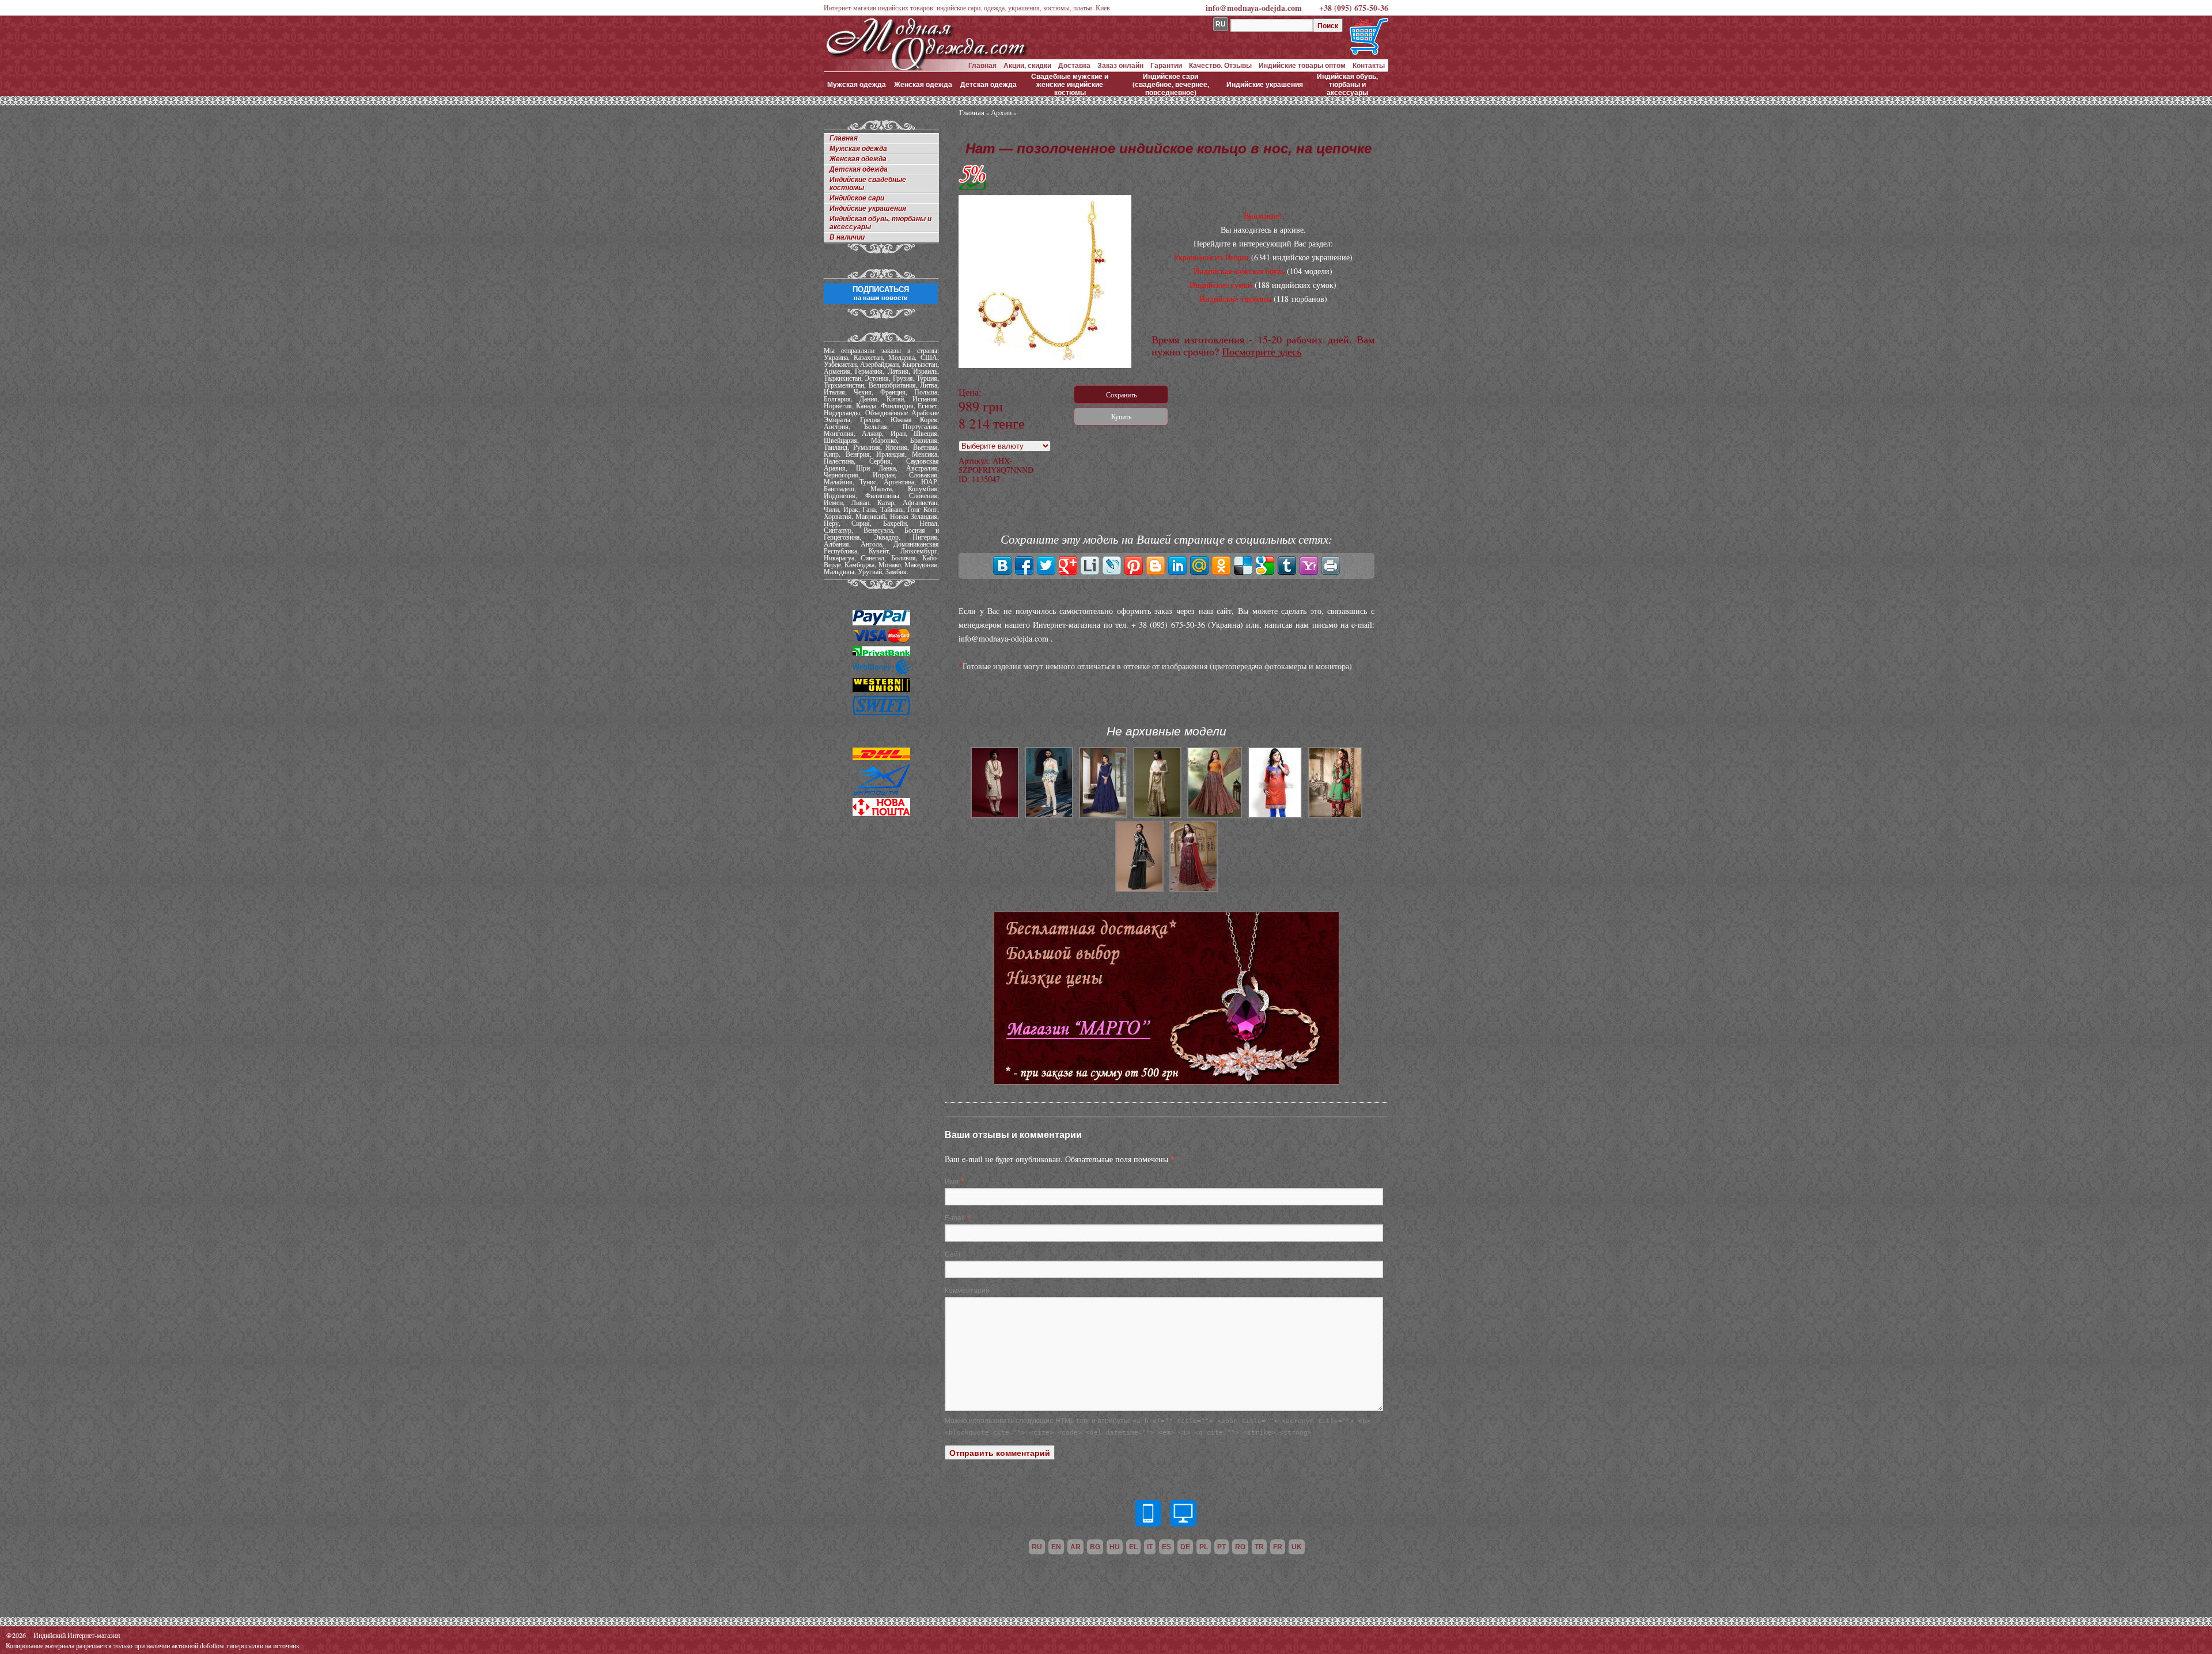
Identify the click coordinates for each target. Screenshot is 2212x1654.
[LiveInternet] (1090, 566)
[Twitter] (1046, 566)
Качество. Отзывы (1220, 65)
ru (1037, 1547)
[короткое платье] (1275, 815)
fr (1278, 1547)
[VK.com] (1002, 566)
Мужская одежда (857, 84)
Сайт (953, 1253)
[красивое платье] (1335, 815)
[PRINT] (1331, 566)
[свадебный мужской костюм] (995, 815)
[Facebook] (1024, 566)
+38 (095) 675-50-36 (1354, 8)
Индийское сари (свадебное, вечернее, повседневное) (1171, 84)
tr (1259, 1547)
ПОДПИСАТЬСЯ (881, 293)
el (1133, 1547)
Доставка (1074, 65)
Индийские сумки (1221, 285)
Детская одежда (988, 84)
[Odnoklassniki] (1221, 566)
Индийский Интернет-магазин (77, 1635)
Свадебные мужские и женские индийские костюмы (1070, 84)
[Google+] (1068, 566)
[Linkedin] (1177, 566)
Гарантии (1166, 65)
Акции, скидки (1027, 65)
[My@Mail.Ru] (1199, 566)
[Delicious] (1243, 566)
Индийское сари (857, 198)
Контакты (1369, 65)
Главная (982, 65)
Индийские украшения (1265, 84)
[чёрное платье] (1139, 889)
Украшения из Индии (1211, 257)
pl (1204, 1547)
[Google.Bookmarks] (1265, 566)
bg (1095, 1547)
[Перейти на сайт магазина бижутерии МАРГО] (1166, 1081)
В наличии (847, 237)
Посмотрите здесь (1262, 351)
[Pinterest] (1134, 566)
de (1185, 1547)
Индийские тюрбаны (1235, 299)
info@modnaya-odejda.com (1254, 8)
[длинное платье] (1214, 815)
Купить (1121, 416)
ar (1075, 1547)
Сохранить (1121, 394)
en (1056, 1547)
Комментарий (967, 1290)
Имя (952, 1181)
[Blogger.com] (1156, 566)
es (1166, 1547)
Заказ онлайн (1120, 65)
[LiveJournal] (1112, 566)
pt (1221, 1547)
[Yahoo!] (1309, 566)
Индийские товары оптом (1302, 65)
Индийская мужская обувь (1239, 271)
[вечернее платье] (1103, 815)
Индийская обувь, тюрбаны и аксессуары (1347, 84)
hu (1115, 1547)
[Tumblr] (1287, 566)
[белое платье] (1157, 815)
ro (1240, 1547)
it (1150, 1547)
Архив (1001, 112)
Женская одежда (923, 84)
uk (1297, 1547)
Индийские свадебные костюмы (868, 184)
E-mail (955, 1217)
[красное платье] (1194, 889)
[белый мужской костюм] (1049, 815)
